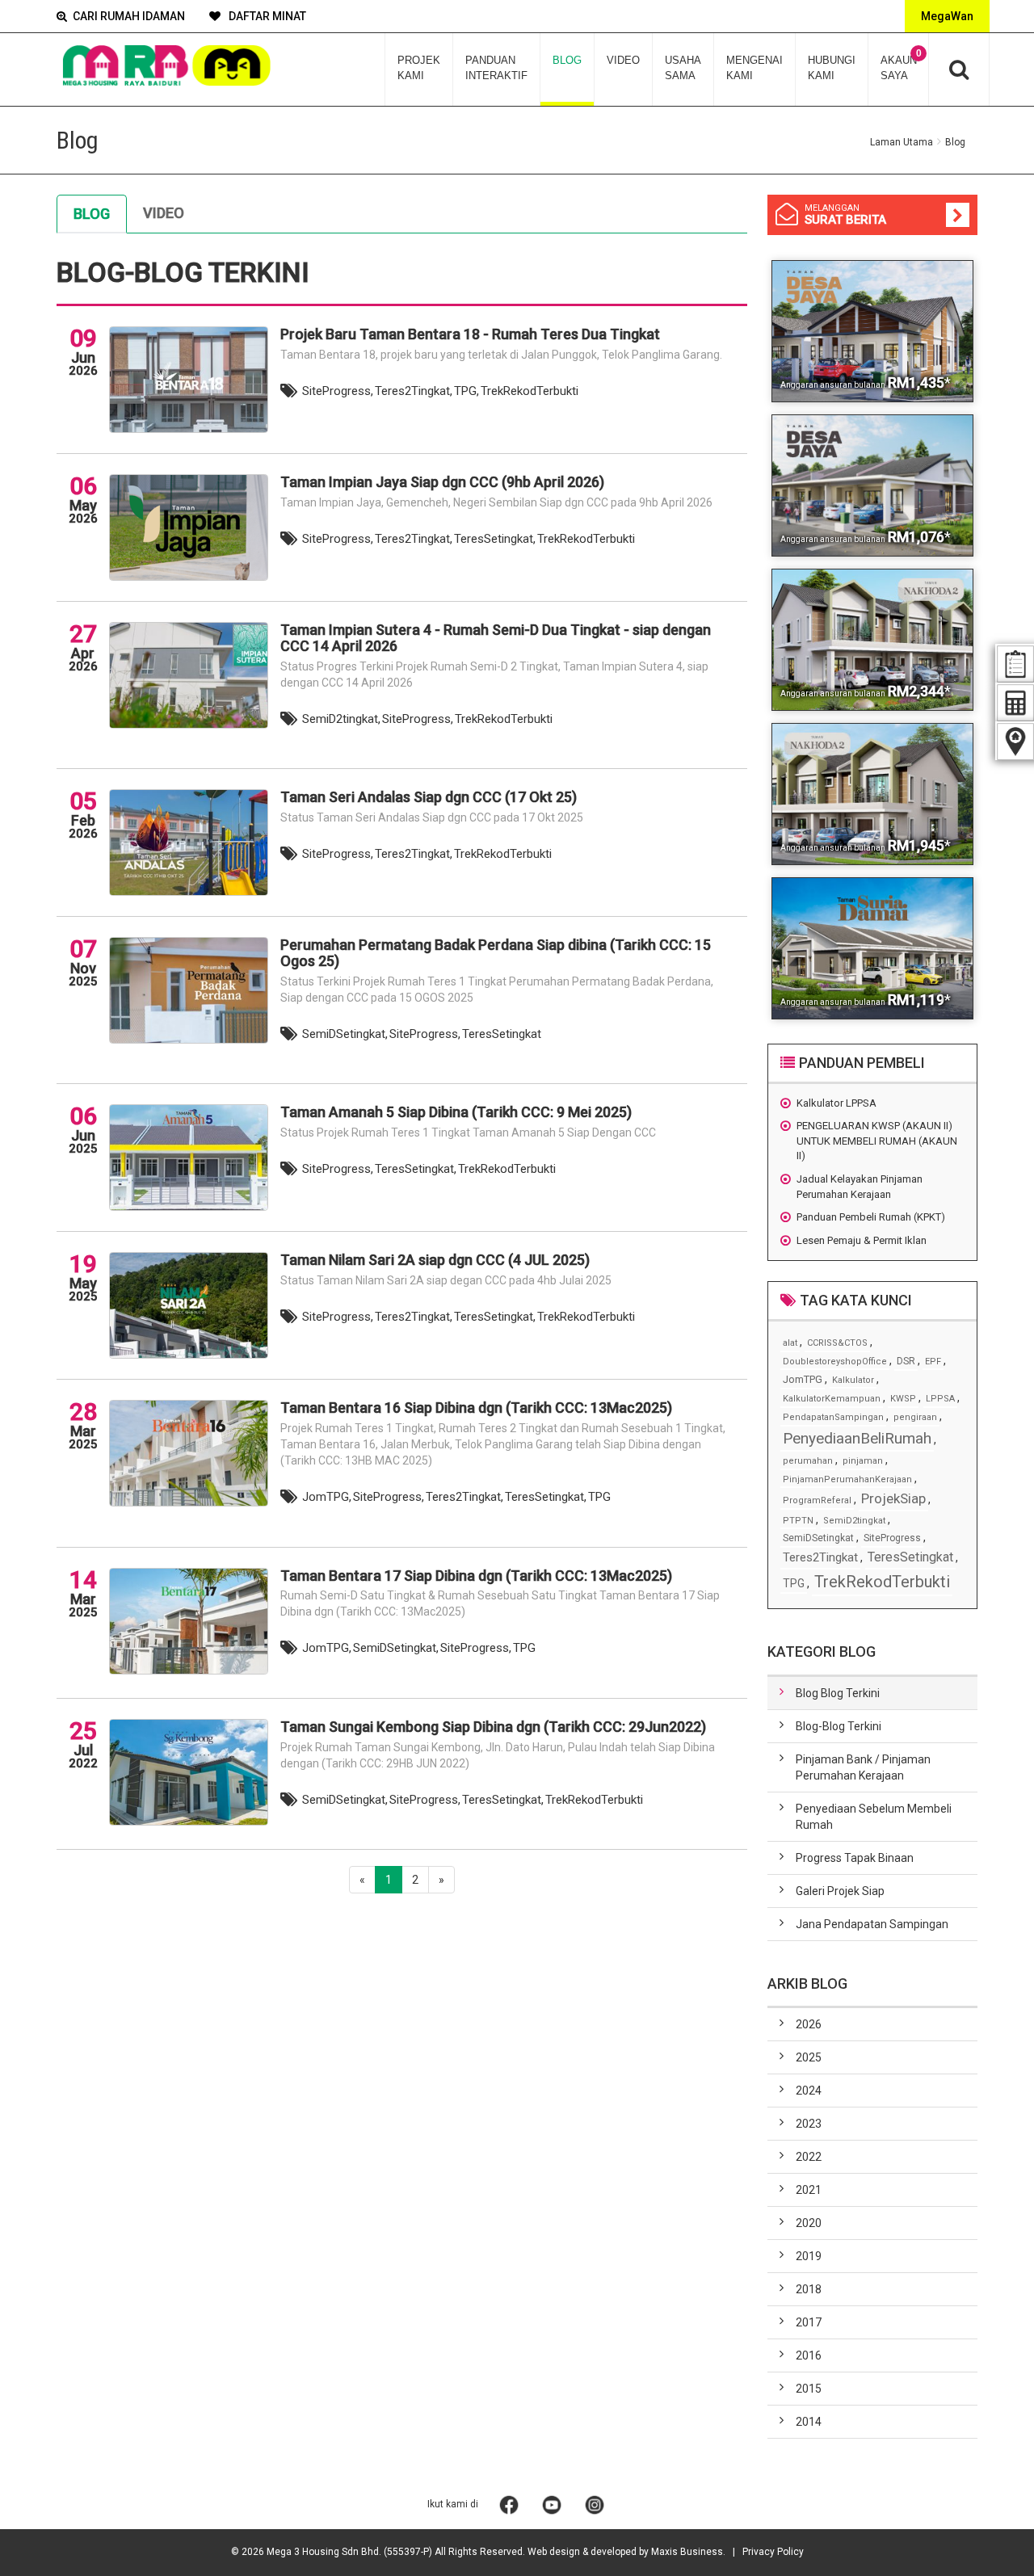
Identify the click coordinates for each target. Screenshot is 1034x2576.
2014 (809, 2422)
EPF (933, 1362)
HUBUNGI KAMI (832, 68)
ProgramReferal (817, 1500)
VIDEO (623, 60)
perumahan (808, 1461)
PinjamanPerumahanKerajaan (847, 1479)
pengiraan (915, 1417)
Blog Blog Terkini (838, 1693)
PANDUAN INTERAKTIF (496, 68)
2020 (809, 2223)
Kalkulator (853, 1380)
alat (790, 1343)
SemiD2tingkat (854, 1521)
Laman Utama (902, 142)
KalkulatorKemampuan (832, 1399)
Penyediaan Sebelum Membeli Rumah (874, 1817)
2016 (809, 2355)
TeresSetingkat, (495, 539)
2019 (809, 2256)
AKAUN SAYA (901, 65)
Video (164, 213)
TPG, (467, 391)
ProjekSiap (893, 1498)
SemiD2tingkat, (341, 719)
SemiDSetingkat (818, 1538)
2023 (809, 2124)
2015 (809, 2389)
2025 (809, 2057)
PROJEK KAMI (419, 68)
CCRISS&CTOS (837, 1343)
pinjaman (863, 1461)
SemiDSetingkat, (345, 1034)
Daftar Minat (266, 16)
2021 (809, 2190)
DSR (906, 1361)
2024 (809, 2091)
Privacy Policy (773, 2552)
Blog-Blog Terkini (839, 1726)
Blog (92, 214)
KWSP (903, 1399)
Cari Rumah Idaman (129, 16)
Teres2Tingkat (820, 1557)
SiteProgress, (338, 391)
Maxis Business (687, 2552)
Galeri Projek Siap (840, 1891)
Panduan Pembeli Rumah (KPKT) (871, 1217)
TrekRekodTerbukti (530, 391)
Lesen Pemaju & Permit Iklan (862, 1240)
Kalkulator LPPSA (836, 1103)
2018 (809, 2289)
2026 (809, 2024)
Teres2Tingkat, (414, 391)
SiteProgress (892, 1538)
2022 (809, 2157)
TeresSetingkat (502, 1034)
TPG (599, 1497)
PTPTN (798, 1521)
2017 (809, 2322)
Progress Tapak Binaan (855, 1858)
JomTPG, (327, 1497)
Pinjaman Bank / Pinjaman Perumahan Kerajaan (863, 1767)
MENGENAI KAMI (754, 68)
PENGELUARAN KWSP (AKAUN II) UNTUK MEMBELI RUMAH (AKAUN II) (877, 1141)
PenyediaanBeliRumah (857, 1438)
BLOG (567, 60)
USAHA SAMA (683, 68)
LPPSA (940, 1399)
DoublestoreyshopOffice (835, 1362)
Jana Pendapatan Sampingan (872, 1924)
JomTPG (803, 1379)
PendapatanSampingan (833, 1417)
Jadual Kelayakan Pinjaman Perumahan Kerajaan (860, 1187)
